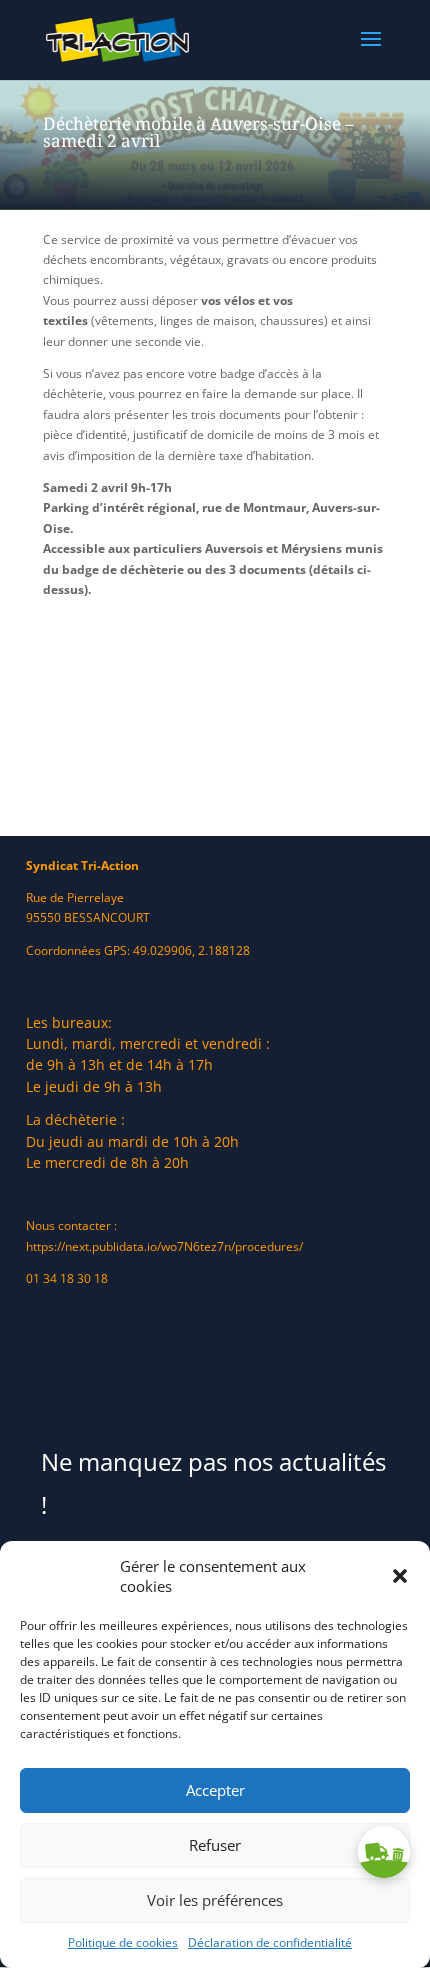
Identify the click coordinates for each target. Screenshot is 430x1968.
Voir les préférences (215, 1900)
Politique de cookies (123, 1942)
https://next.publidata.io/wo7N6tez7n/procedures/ (164, 1246)
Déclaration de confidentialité (270, 1942)
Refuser (215, 1845)
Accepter (215, 1790)
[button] (400, 1576)
